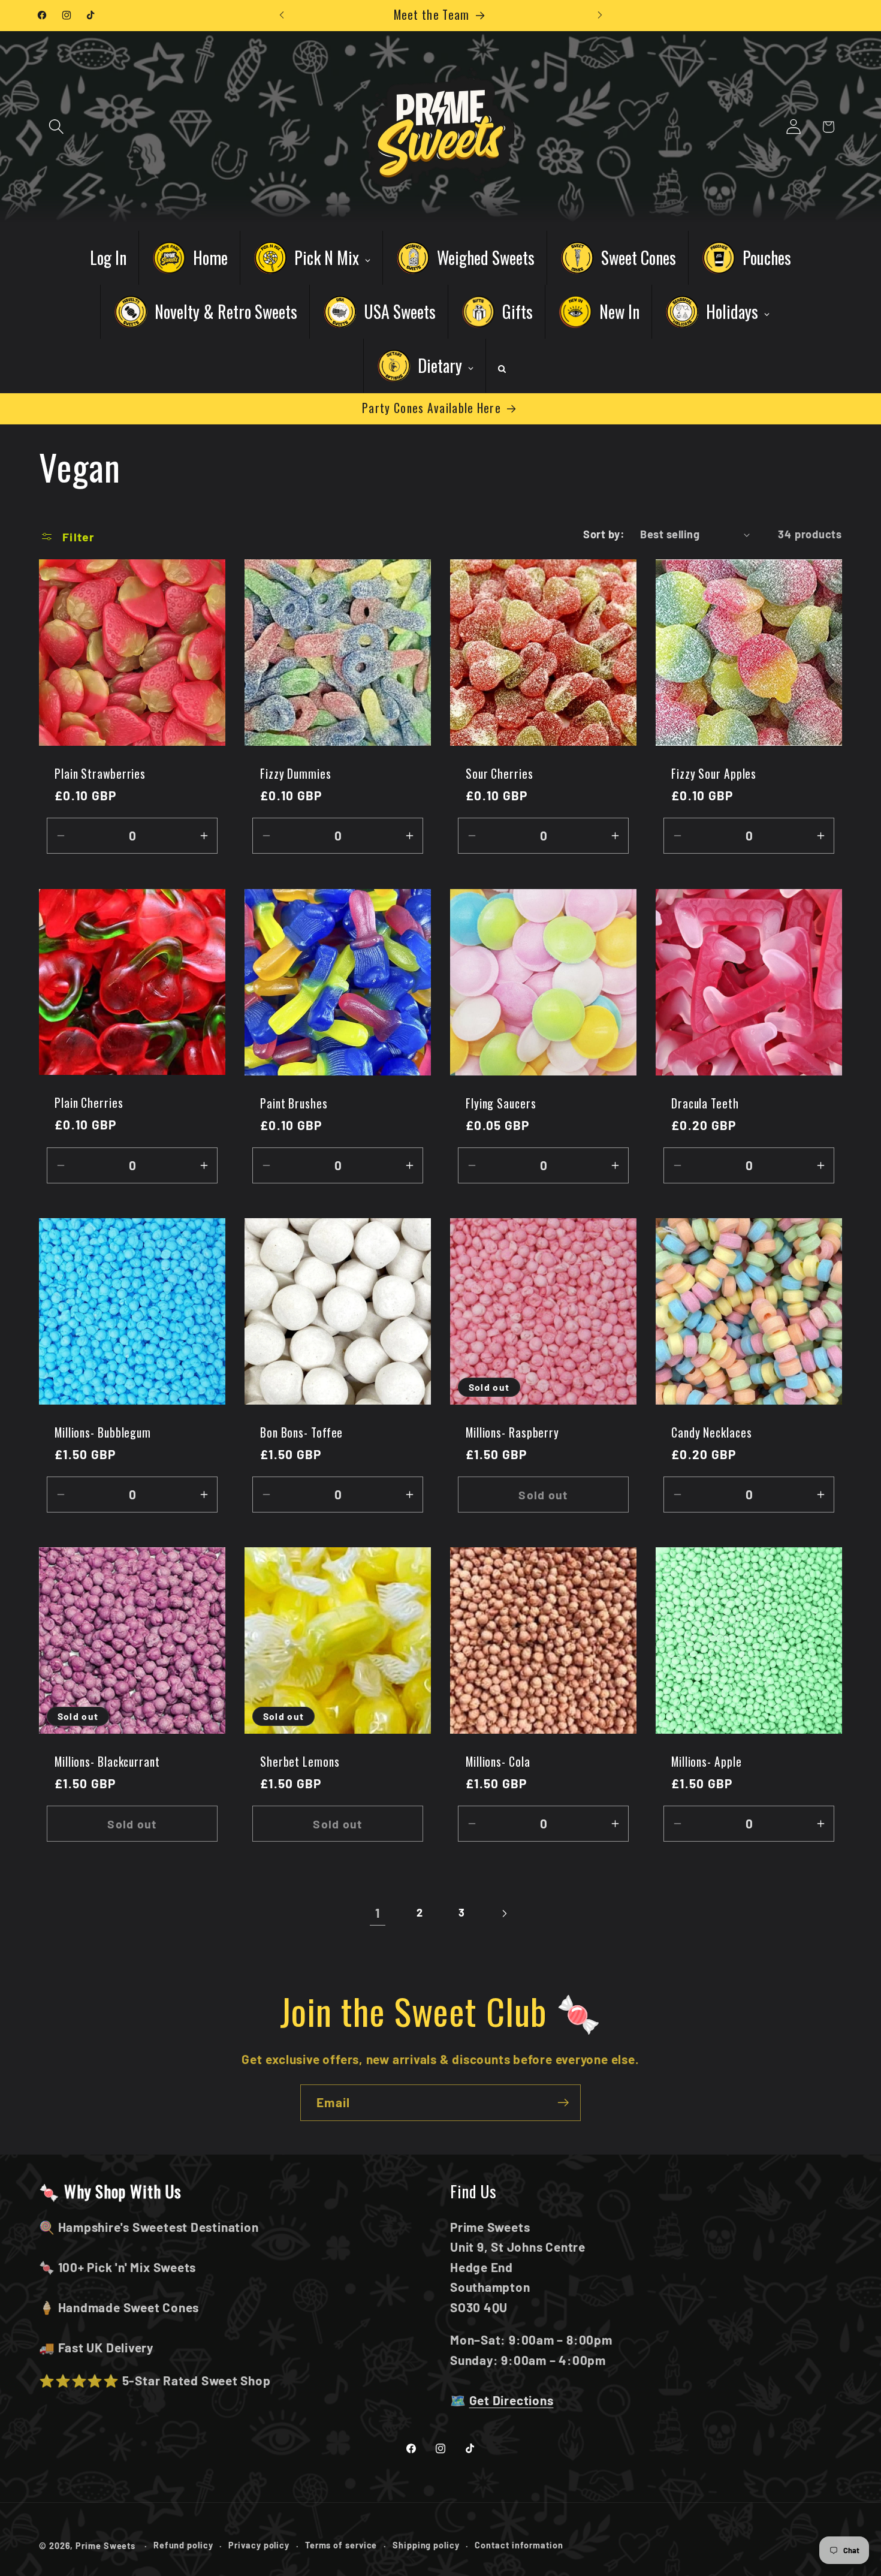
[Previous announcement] (282, 15)
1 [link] (378, 1913)
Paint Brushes (294, 1104)
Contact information (519, 2545)
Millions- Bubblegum (103, 1433)
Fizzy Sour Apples (714, 774)
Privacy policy (259, 2545)
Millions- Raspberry (512, 1433)
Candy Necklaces (712, 1433)
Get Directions (512, 2400)
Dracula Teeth (705, 1104)
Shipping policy (426, 2545)
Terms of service (341, 2545)
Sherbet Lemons (300, 1762)
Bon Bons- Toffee (301, 1433)
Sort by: (604, 534)
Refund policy (183, 2545)
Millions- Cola (498, 1762)
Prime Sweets (107, 2545)
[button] (56, 127)
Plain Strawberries (100, 774)
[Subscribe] (563, 2103)
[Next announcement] (600, 15)
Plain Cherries (89, 1103)
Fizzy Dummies (296, 774)
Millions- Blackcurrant (107, 1762)
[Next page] (504, 1913)
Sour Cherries (500, 774)
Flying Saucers (501, 1104)
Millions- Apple (707, 1762)
